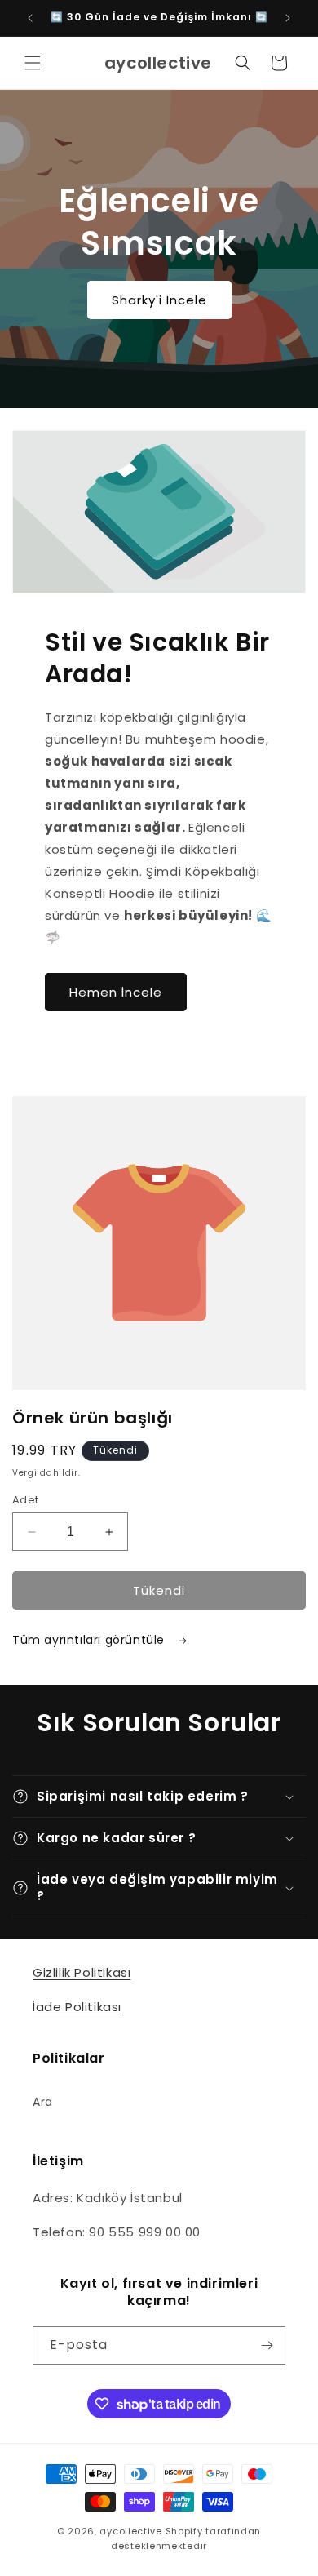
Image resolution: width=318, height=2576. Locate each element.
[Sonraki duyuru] (288, 18)
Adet (26, 1500)
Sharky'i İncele (159, 299)
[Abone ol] (267, 2345)
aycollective (130, 2531)
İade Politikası (77, 2007)
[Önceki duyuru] (30, 18)
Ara (43, 2102)
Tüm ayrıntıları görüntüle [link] (91, 1640)
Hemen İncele (116, 992)
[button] (33, 63)
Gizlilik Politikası (82, 1972)
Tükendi (159, 1590)
